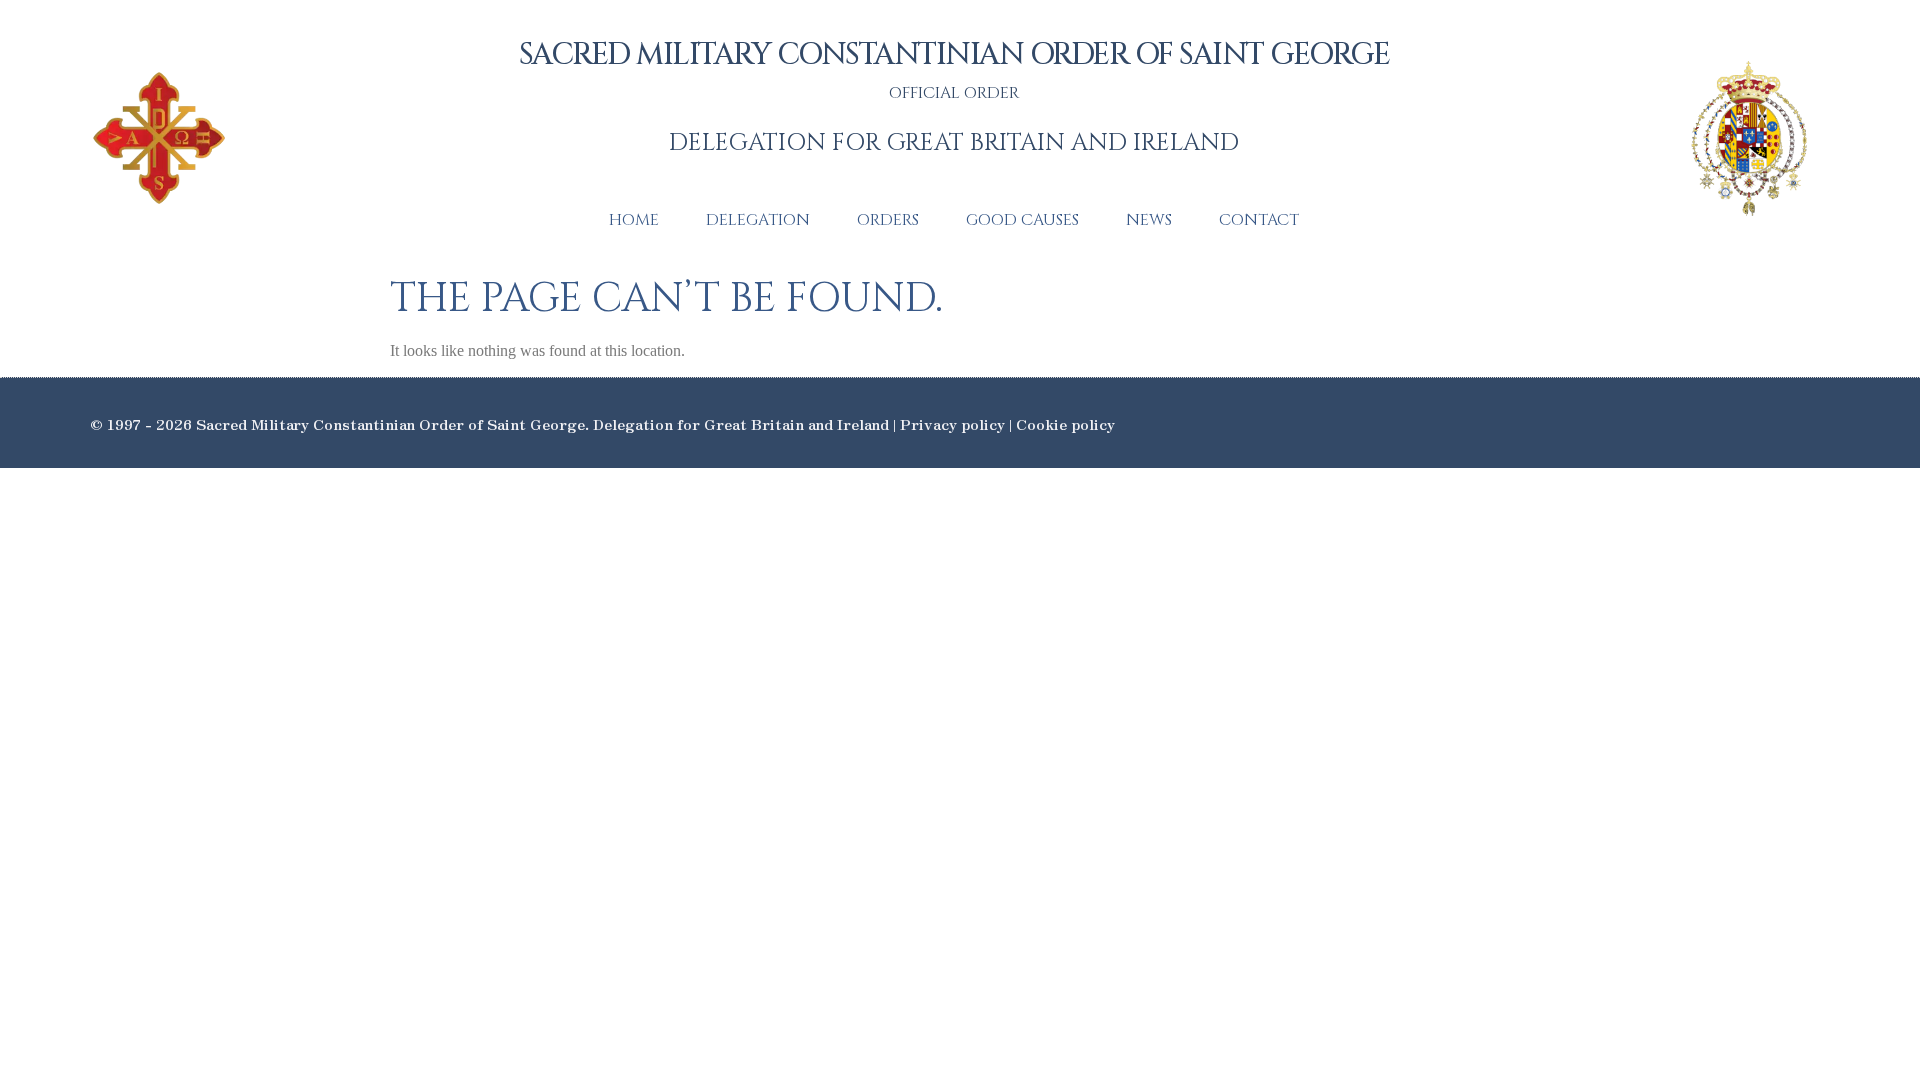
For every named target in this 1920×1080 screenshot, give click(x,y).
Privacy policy (952, 423)
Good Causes (1022, 220)
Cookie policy (1065, 423)
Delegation (758, 220)
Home (634, 220)
